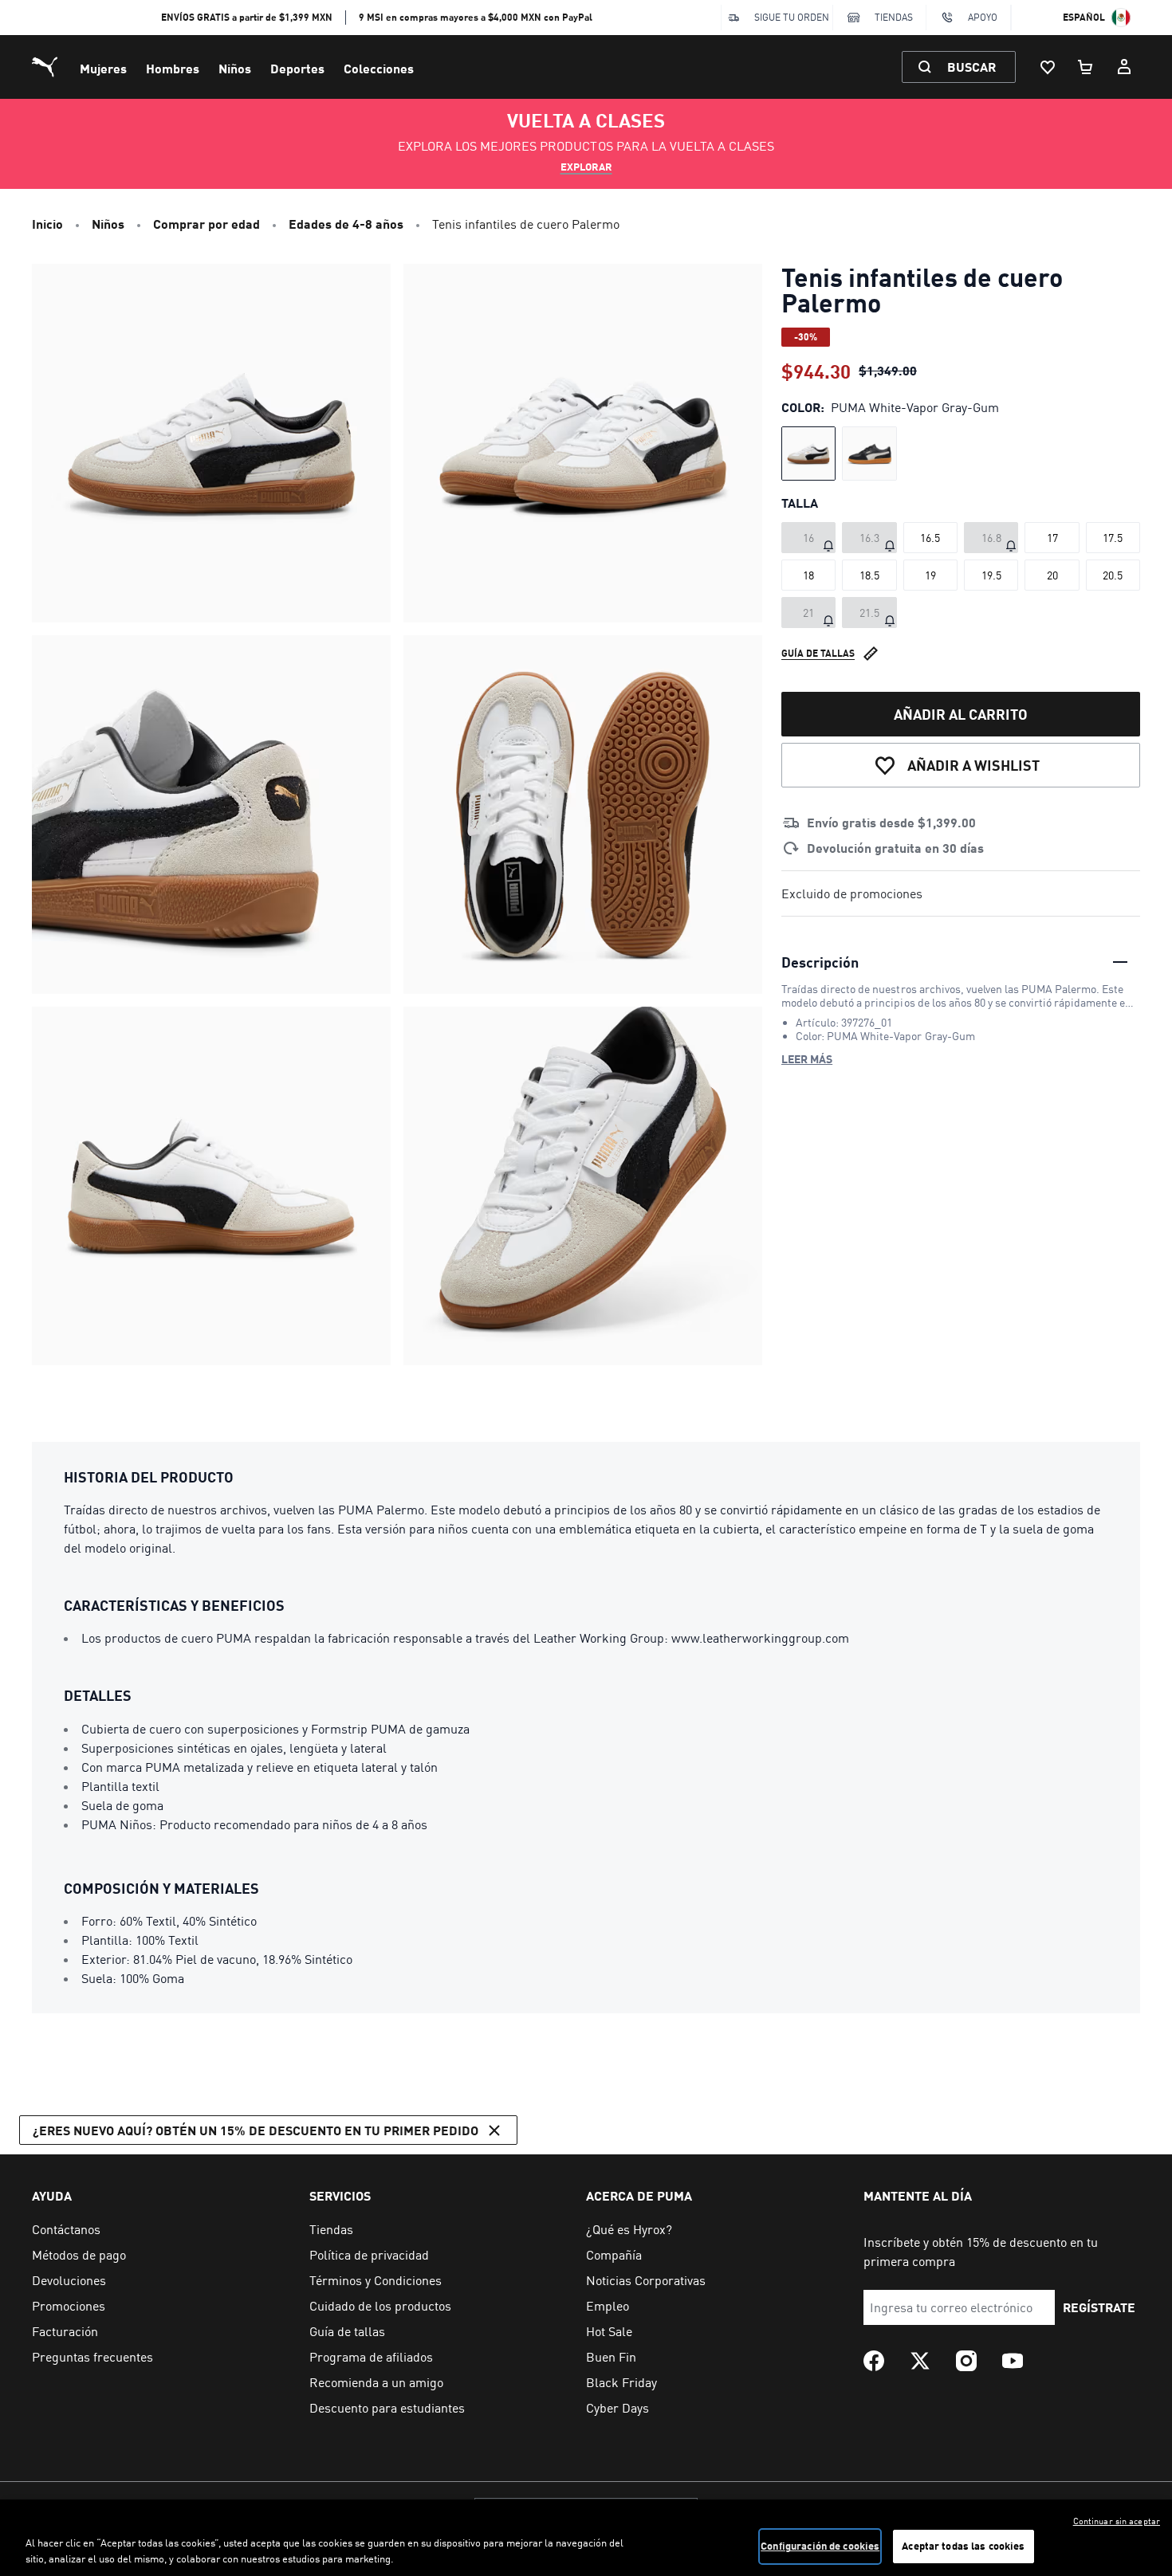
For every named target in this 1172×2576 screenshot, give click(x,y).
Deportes (297, 68)
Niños (235, 68)
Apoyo (983, 17)
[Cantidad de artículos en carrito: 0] (1086, 67)
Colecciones (379, 68)
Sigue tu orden (792, 17)
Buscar (971, 67)
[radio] (808, 454)
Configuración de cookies (820, 2546)
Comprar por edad (206, 224)
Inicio (47, 224)
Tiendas (894, 17)
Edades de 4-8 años (346, 224)
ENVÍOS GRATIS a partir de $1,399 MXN (247, 17)
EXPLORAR (586, 167)
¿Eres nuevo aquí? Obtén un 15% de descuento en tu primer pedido (256, 2130)
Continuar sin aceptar (1117, 2521)
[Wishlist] (1048, 67)
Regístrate (1099, 2307)
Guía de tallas (818, 653)
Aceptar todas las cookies (963, 2546)
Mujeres (103, 68)
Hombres (173, 68)
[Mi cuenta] (1124, 67)
